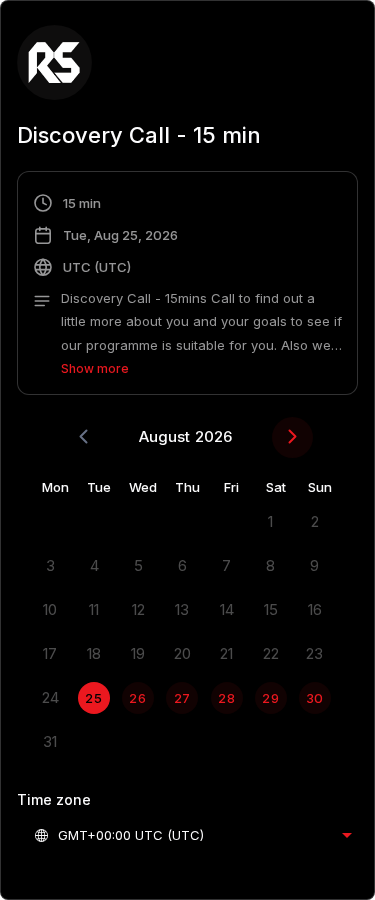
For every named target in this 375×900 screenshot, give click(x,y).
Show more (95, 368)
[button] (187, 286)
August (164, 436)
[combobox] (192, 835)
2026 (213, 436)
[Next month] (292, 437)
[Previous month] (83, 437)
